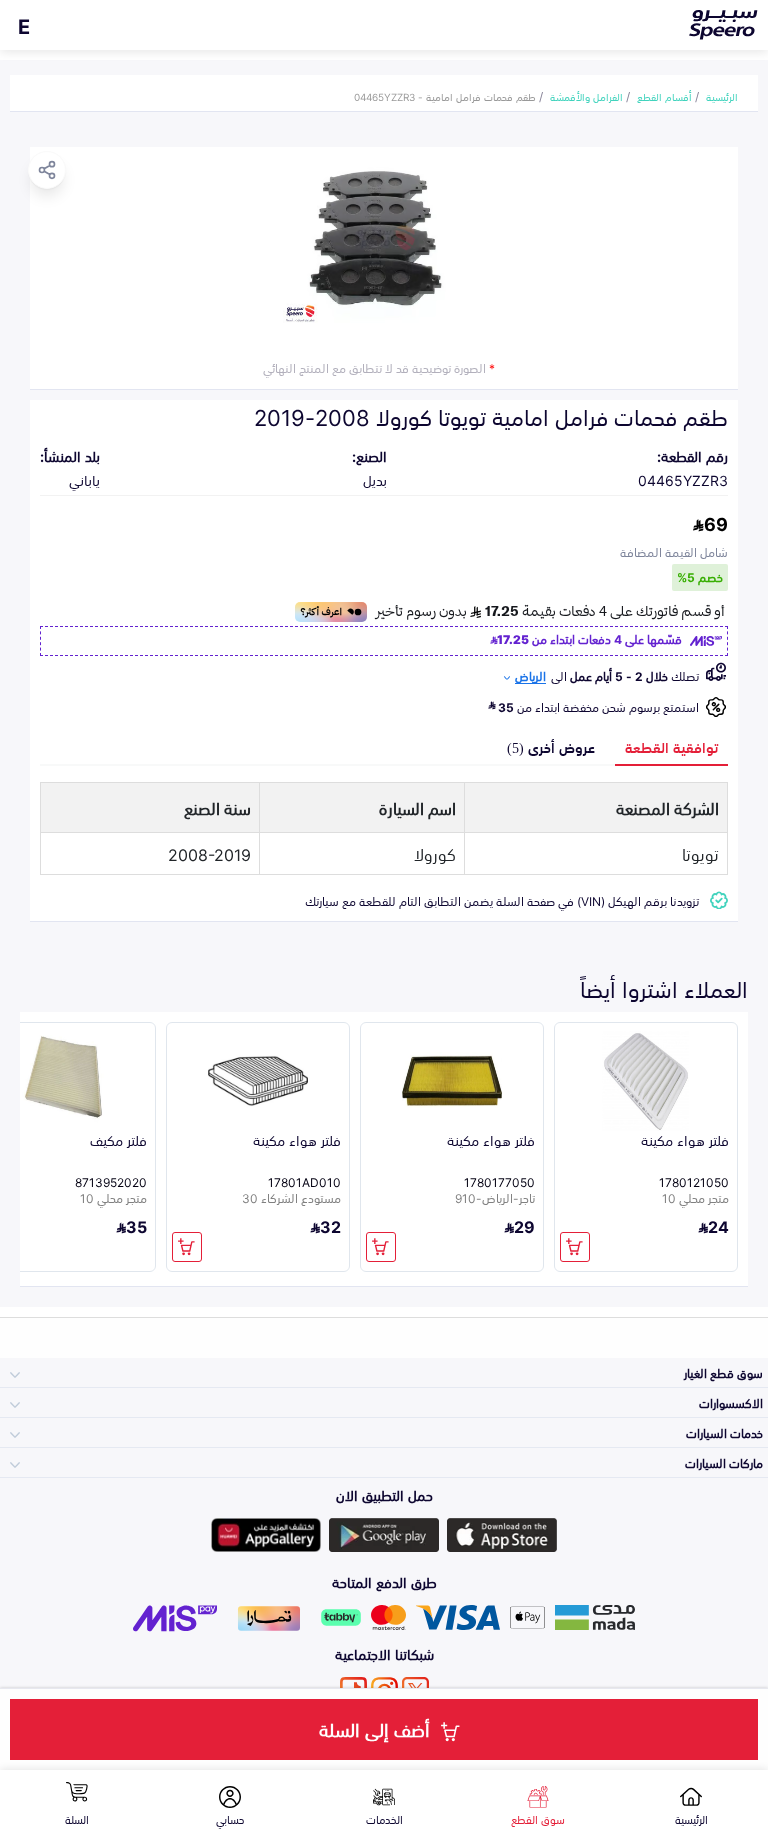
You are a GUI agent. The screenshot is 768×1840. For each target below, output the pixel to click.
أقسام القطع (664, 96)
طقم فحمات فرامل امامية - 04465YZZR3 (445, 96)
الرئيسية (722, 96)
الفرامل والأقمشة (586, 96)
